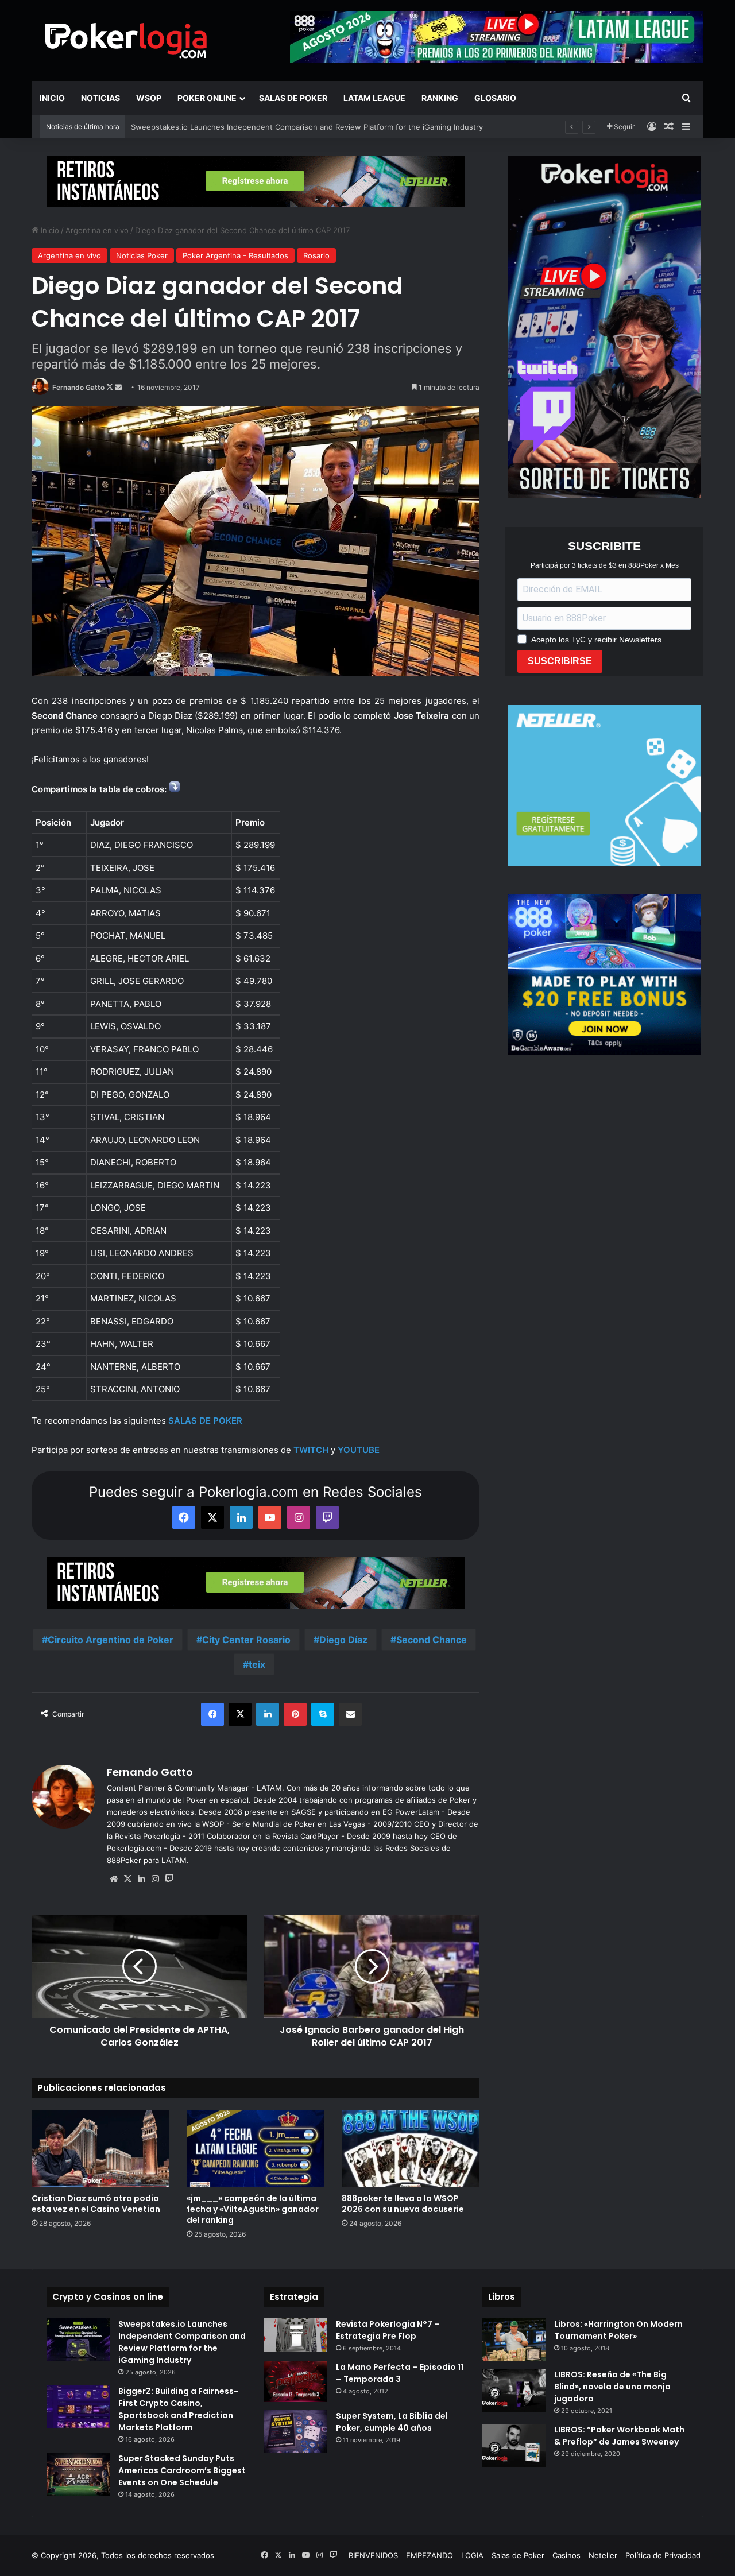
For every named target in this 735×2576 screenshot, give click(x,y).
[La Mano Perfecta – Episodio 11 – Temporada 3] (296, 2382)
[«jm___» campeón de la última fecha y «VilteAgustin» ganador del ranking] (256, 2149)
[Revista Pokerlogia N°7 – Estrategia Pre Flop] (296, 2335)
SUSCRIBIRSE (560, 661)
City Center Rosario (246, 1640)
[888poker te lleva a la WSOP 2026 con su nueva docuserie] (411, 2149)
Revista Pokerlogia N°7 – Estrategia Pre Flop (388, 2330)
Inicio (52, 98)
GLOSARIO (495, 98)
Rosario (316, 255)
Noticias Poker (142, 255)
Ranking (440, 98)
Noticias (100, 98)
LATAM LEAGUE (374, 98)
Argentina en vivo (97, 230)
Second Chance (432, 1640)
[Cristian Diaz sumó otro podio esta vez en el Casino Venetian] (100, 2149)
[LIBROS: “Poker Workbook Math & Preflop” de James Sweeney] (514, 2445)
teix (257, 1664)
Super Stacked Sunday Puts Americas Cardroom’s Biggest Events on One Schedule (182, 2470)
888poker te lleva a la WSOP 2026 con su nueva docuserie (403, 2204)
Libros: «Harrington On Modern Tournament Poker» (618, 2330)
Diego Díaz (343, 1640)
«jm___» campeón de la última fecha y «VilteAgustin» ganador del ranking (261, 127)
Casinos (566, 2555)
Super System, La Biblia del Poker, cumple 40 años (392, 2422)
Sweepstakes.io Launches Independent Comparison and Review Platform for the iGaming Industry (182, 2342)
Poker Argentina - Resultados (235, 255)
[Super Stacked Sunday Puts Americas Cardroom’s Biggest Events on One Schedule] (78, 2474)
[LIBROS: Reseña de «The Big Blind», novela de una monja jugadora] (514, 2390)
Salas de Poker (293, 98)
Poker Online (207, 98)
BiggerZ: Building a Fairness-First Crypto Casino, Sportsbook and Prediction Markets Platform (178, 2409)
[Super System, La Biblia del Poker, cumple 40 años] (296, 2432)
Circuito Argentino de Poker (111, 1640)
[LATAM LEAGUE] (256, 181)
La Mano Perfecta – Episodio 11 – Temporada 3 (400, 2373)
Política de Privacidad (663, 2555)
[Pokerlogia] (126, 40)
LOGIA (472, 2555)
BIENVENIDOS (373, 2555)
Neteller (603, 2555)
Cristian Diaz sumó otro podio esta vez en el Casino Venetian (96, 2204)
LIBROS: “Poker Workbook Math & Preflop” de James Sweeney (619, 2436)
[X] (127, 1879)
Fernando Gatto (78, 387)
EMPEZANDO (430, 2555)
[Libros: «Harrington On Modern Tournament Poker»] (514, 2339)
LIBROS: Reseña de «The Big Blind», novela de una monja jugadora (612, 2387)
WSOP (149, 98)
